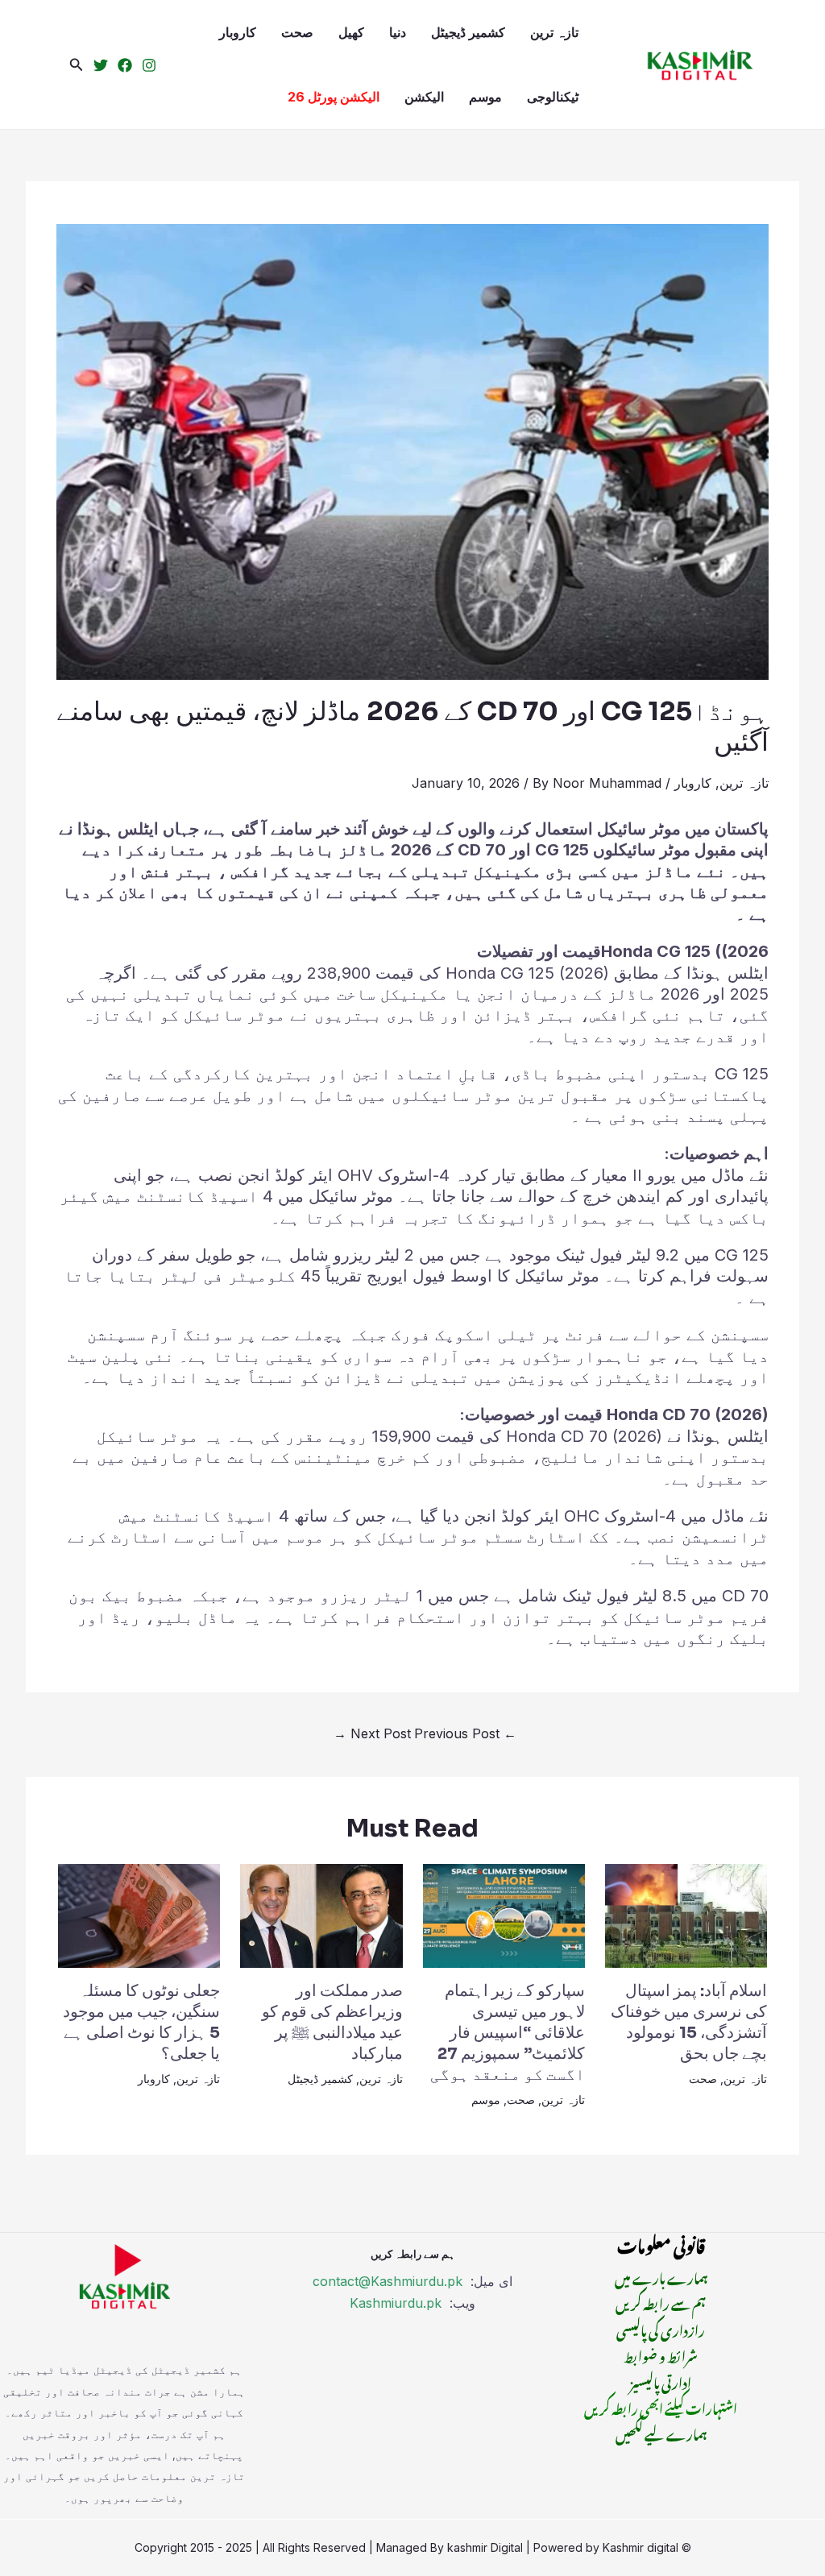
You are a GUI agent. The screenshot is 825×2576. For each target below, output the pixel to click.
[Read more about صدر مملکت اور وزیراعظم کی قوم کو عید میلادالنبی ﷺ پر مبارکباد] (321, 1915)
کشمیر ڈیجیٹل (468, 32)
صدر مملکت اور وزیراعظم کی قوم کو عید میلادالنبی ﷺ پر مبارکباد (332, 2022)
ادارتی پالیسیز (661, 2381)
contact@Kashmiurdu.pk (388, 2281)
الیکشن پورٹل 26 (334, 97)
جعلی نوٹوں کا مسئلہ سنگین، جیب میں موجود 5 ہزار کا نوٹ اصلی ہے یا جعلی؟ (141, 2022)
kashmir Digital (485, 2547)
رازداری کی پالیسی (661, 2329)
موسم (485, 97)
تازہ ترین (554, 32)
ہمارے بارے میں (661, 2276)
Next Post (372, 1733)
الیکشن (424, 97)
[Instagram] (149, 65)
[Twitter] (101, 65)
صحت (297, 32)
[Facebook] (125, 65)
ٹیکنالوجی (553, 97)
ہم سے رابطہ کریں (661, 2302)
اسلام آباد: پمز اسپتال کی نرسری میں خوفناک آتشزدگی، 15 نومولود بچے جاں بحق (689, 2022)
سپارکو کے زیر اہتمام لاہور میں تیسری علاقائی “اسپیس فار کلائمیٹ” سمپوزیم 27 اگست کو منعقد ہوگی (508, 2033)
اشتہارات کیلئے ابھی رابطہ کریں (661, 2407)
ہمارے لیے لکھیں (661, 2433)
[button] (77, 65)
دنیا (398, 32)
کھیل (351, 32)
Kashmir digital (641, 2547)
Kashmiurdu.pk (396, 2303)
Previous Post (465, 1733)
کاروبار (238, 32)
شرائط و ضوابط (661, 2354)
